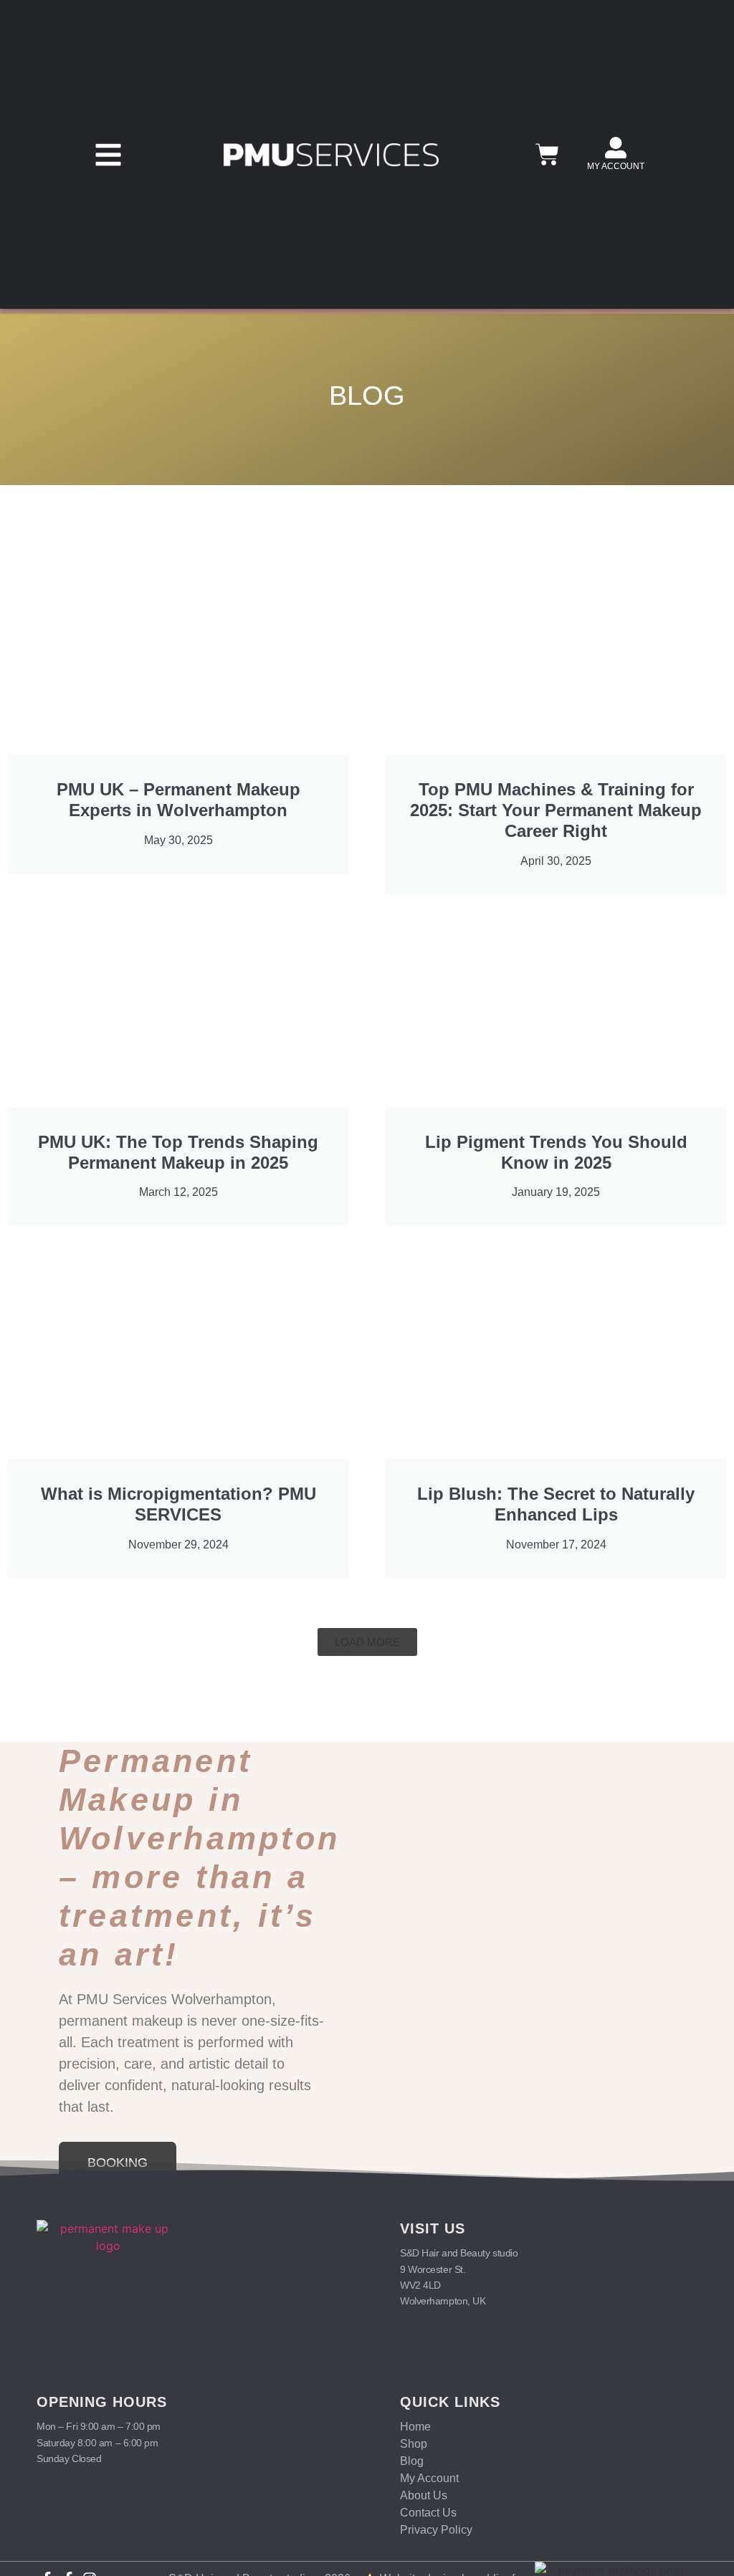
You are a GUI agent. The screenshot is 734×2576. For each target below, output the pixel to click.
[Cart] (547, 154)
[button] (108, 155)
